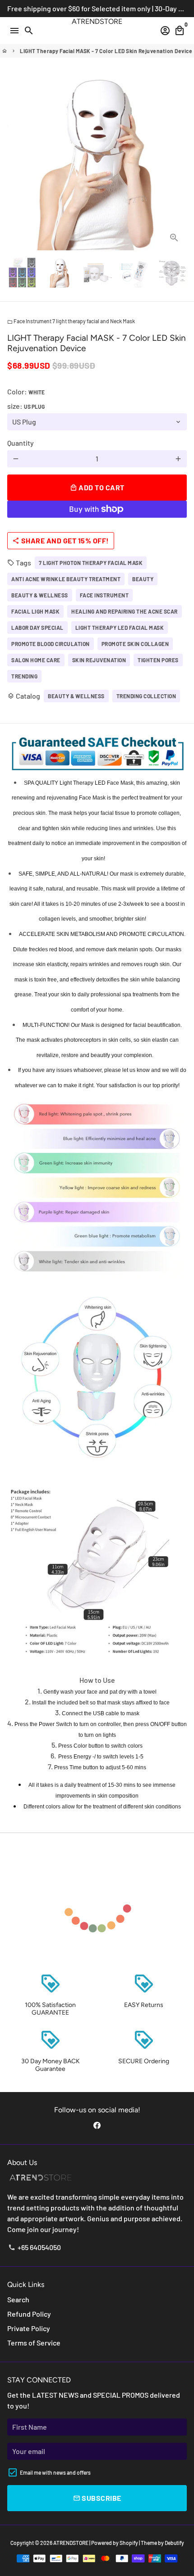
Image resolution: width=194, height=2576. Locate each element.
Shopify (129, 2543)
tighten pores (158, 660)
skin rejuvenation (99, 660)
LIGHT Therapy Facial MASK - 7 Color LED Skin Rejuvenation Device (106, 51)
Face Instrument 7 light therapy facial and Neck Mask (71, 321)
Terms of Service (34, 2343)
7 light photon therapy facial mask (91, 563)
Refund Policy (29, 2314)
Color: (26, 391)
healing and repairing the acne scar (125, 611)
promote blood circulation (51, 644)
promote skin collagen (135, 644)
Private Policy (29, 2328)
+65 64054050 (35, 2247)
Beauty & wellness (40, 595)
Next (178, 161)
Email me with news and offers (55, 2472)
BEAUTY (143, 579)
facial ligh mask (35, 611)
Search (18, 2299)
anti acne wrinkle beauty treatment (66, 579)
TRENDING (24, 676)
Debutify (174, 2543)
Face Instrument (104, 595)
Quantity (21, 443)
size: (26, 406)
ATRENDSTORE (71, 2543)
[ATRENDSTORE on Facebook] (97, 2125)
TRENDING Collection (146, 696)
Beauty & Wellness (76, 696)
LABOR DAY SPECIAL (37, 628)
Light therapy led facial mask (120, 628)
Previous (16, 161)
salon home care (36, 660)
